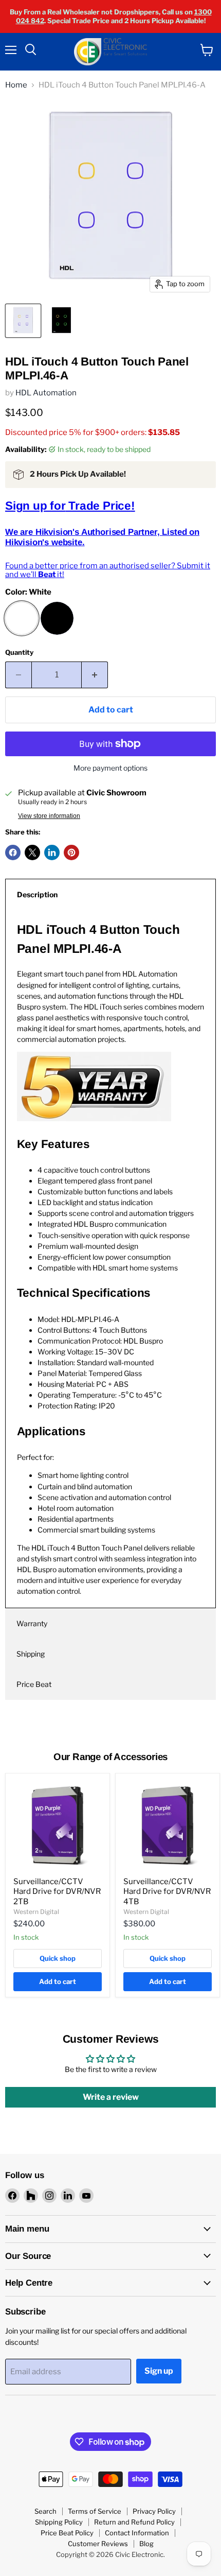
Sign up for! (70, 506)
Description (37, 894)
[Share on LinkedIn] (52, 852)
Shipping (31, 1654)
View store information (49, 816)
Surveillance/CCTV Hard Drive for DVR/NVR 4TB (167, 1892)
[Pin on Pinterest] (71, 852)
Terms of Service (95, 2511)
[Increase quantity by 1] (95, 675)
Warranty (32, 1623)
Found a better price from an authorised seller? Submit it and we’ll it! (108, 570)
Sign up (159, 2371)
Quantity (19, 652)
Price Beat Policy (67, 2533)
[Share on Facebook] (13, 852)
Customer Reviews (98, 2544)
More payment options (110, 768)
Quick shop (58, 1958)
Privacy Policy (154, 2511)
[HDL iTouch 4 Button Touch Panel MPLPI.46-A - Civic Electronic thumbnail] (23, 321)
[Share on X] (32, 852)
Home (16, 85)
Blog (146, 2544)
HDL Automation (46, 393)
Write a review (111, 2097)
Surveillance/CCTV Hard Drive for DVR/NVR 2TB (57, 1892)
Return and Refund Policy (134, 2522)
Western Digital (36, 1912)
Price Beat (34, 1684)
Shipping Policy (59, 2522)
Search (45, 2511)
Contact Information (137, 2533)
